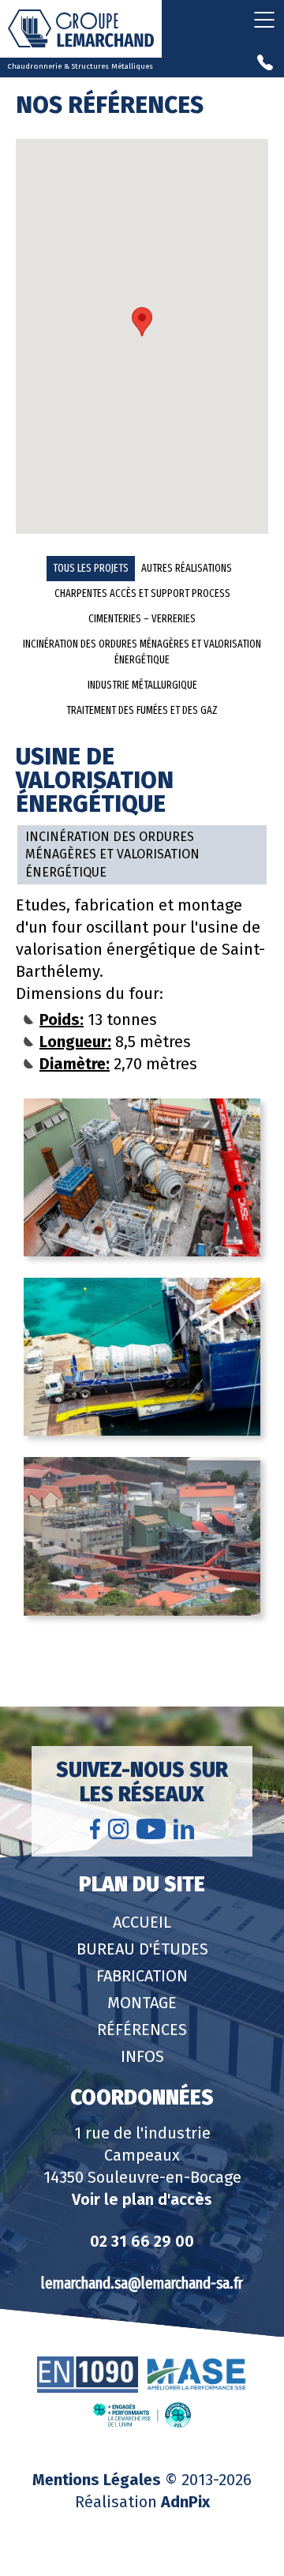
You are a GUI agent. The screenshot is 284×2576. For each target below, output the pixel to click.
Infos (142, 2056)
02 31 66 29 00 (142, 2241)
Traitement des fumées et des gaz (142, 710)
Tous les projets (91, 568)
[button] (142, 322)
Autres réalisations (187, 568)
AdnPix (185, 2502)
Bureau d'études (142, 1949)
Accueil (142, 1922)
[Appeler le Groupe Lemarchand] (265, 64)
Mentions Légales (97, 2480)
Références (142, 2030)
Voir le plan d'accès (142, 2199)
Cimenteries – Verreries (142, 619)
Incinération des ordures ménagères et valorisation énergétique (142, 652)
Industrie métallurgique (142, 685)
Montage (142, 2003)
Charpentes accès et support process (142, 593)
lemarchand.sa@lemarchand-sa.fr (142, 2283)
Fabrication (142, 1976)
